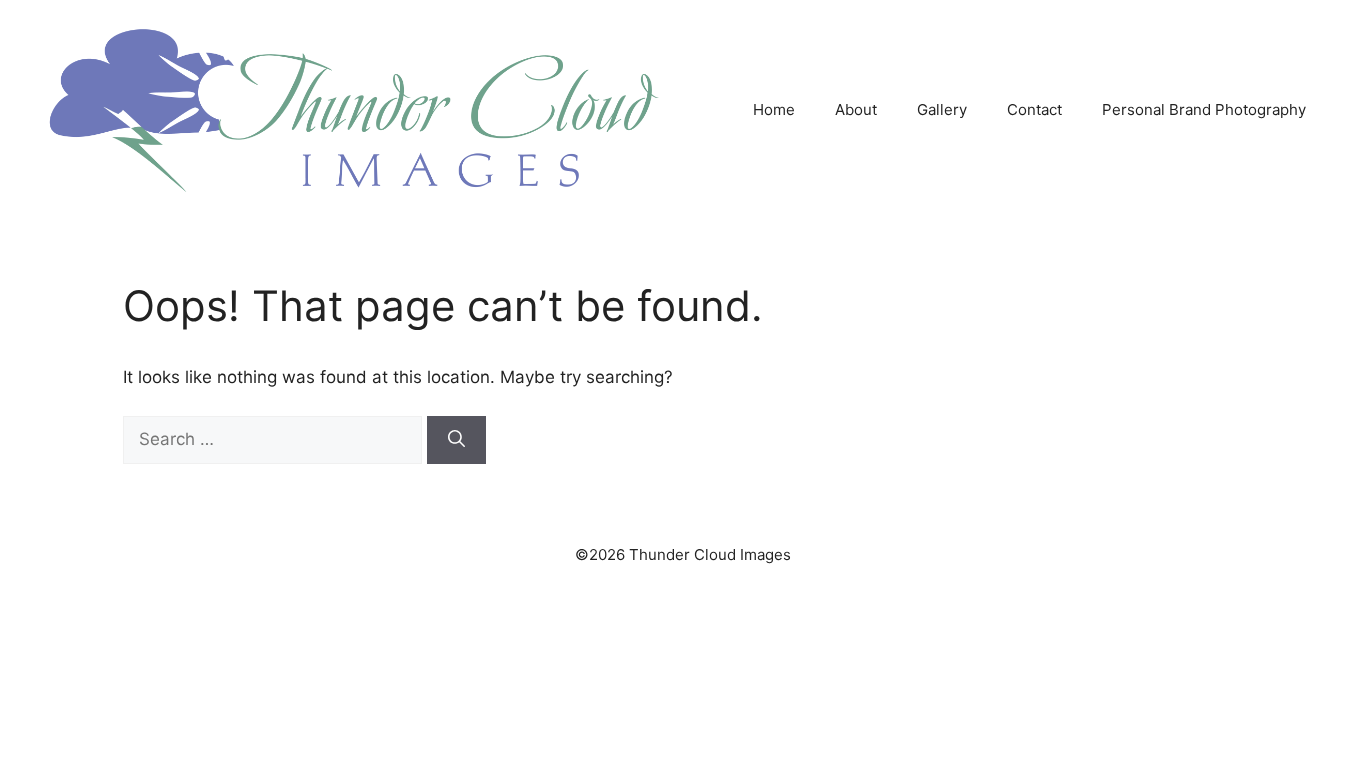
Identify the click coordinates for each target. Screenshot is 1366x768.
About (856, 109)
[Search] (456, 440)
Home (774, 109)
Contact (1034, 109)
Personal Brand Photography (1204, 109)
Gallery (942, 109)
